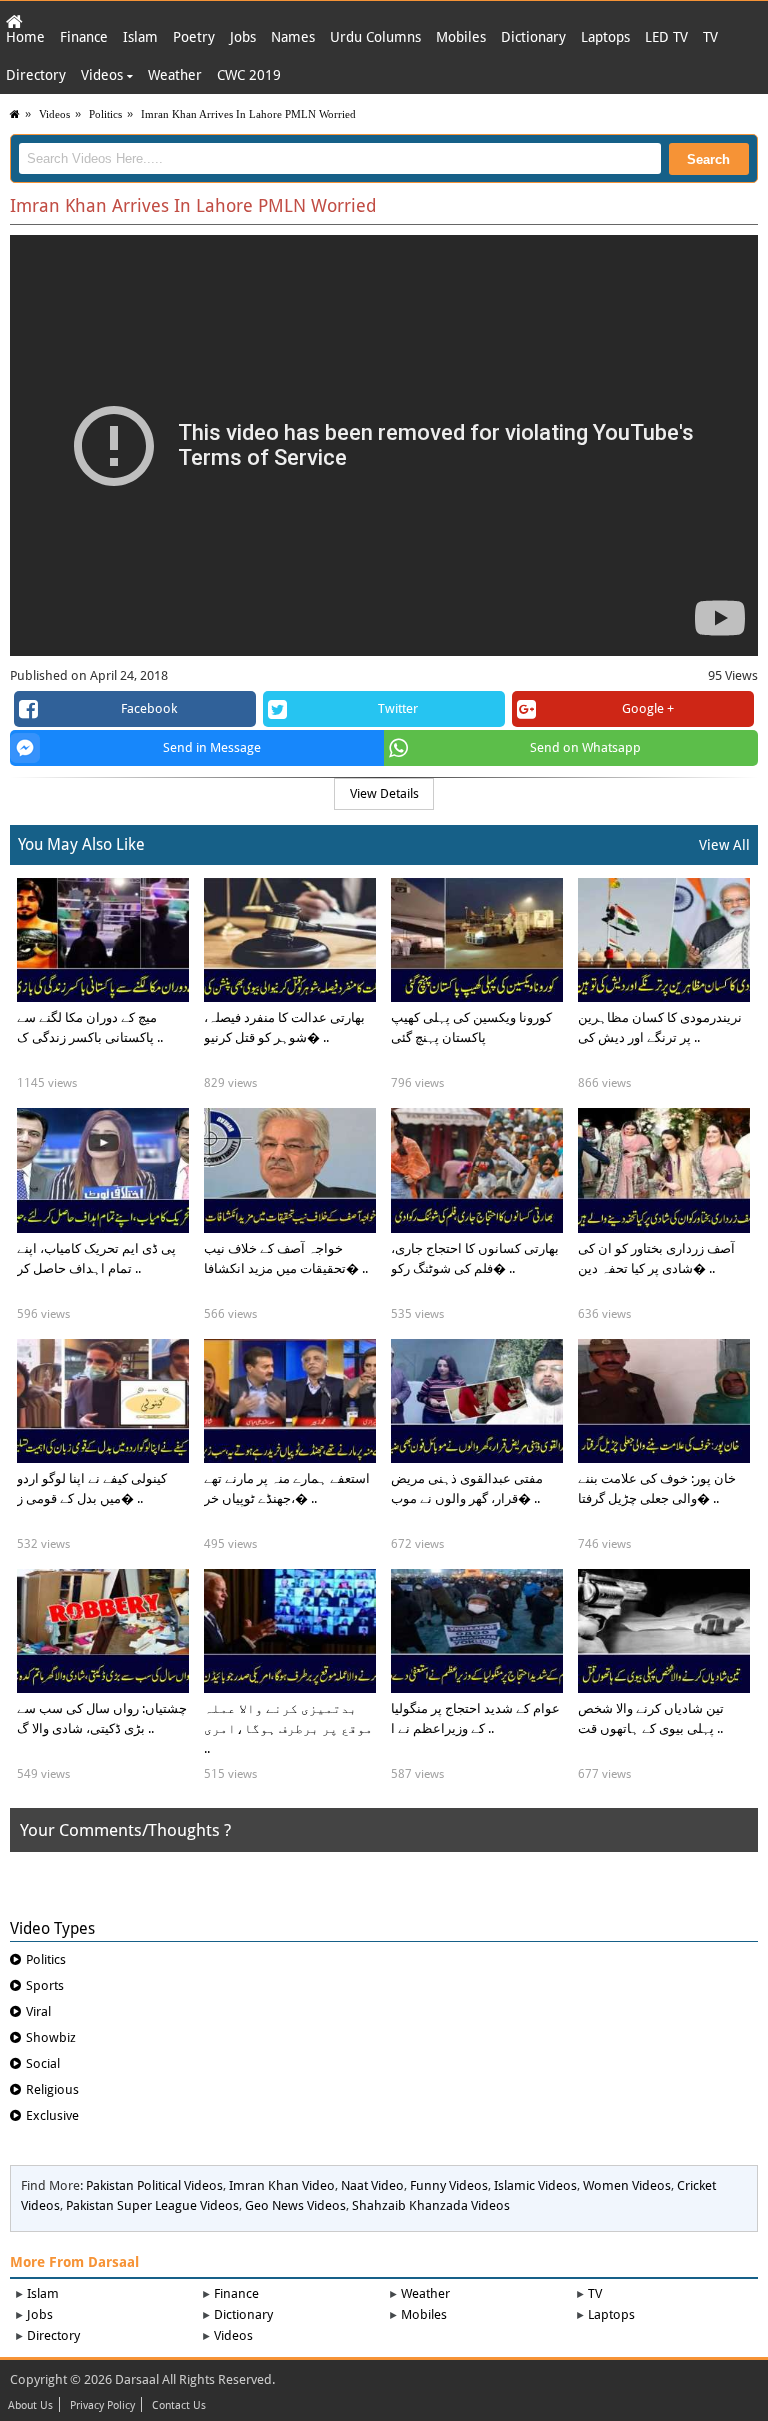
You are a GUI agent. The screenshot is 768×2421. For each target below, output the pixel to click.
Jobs (243, 37)
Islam (140, 37)
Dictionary (533, 37)
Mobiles (461, 37)
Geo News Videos (295, 2205)
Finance (84, 37)
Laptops (605, 37)
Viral (38, 2011)
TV (710, 37)
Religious (52, 2089)
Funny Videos (449, 2185)
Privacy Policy (102, 2406)
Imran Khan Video (282, 2185)
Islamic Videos (535, 2185)
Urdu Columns (375, 37)
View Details (384, 793)
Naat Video (372, 2185)
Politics (105, 114)
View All (724, 845)
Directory (36, 75)
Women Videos (627, 2185)
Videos (104, 75)
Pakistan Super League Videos (152, 2205)
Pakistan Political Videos (154, 2185)
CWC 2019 (249, 75)
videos (54, 114)
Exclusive (52, 2115)
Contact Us (179, 2406)
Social (43, 2063)
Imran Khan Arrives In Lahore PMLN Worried (248, 114)
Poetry (194, 37)
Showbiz (51, 2037)
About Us (30, 2406)
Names (293, 37)
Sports (45, 1985)
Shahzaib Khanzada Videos (431, 2205)
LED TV (666, 37)
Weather (175, 75)
